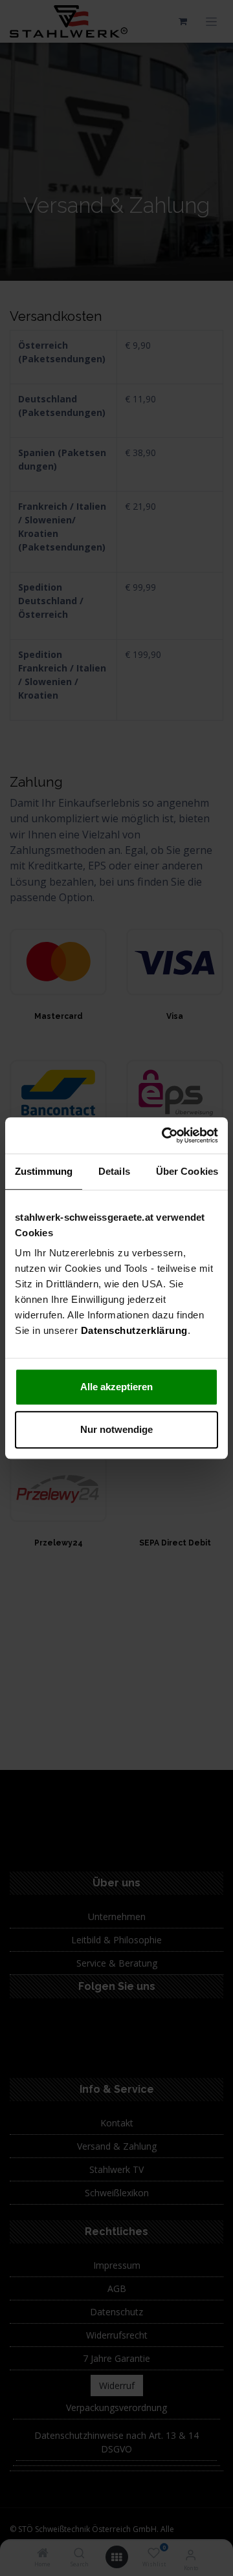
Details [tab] (114, 1171)
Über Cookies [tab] (187, 1171)
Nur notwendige (116, 1429)
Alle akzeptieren (116, 1387)
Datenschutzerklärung (134, 1330)
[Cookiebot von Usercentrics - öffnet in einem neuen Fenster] (164, 1135)
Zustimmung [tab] (44, 1171)
